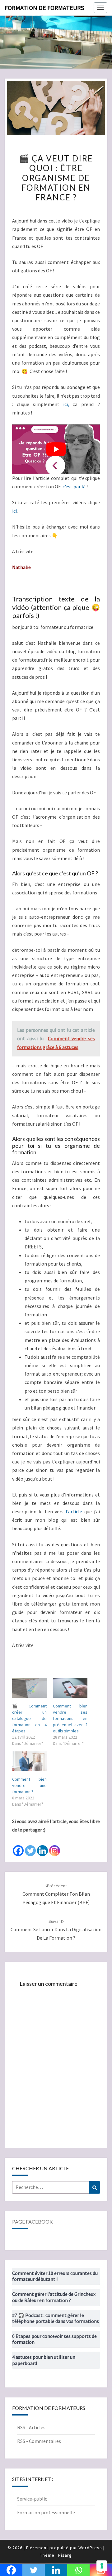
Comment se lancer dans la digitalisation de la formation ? (56, 1930)
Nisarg (65, 2555)
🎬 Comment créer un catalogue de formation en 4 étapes (29, 1718)
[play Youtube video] (56, 449)
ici (14, 511)
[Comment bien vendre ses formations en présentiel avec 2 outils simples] (70, 1688)
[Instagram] (55, 1846)
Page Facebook (33, 2222)
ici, (66, 404)
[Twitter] (30, 1846)
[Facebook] (18, 1846)
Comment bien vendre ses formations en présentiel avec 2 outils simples (70, 1718)
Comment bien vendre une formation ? (29, 1785)
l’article (74, 1511)
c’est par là (74, 486)
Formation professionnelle (46, 2512)
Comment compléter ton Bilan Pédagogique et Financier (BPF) (56, 1894)
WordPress (90, 2548)
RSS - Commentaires (39, 2441)
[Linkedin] (42, 1846)
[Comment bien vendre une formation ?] (29, 1761)
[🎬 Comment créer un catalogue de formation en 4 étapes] (29, 1688)
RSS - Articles (31, 2427)
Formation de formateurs (44, 8)
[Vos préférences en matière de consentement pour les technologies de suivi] (102, 2566)
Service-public (32, 2499)
